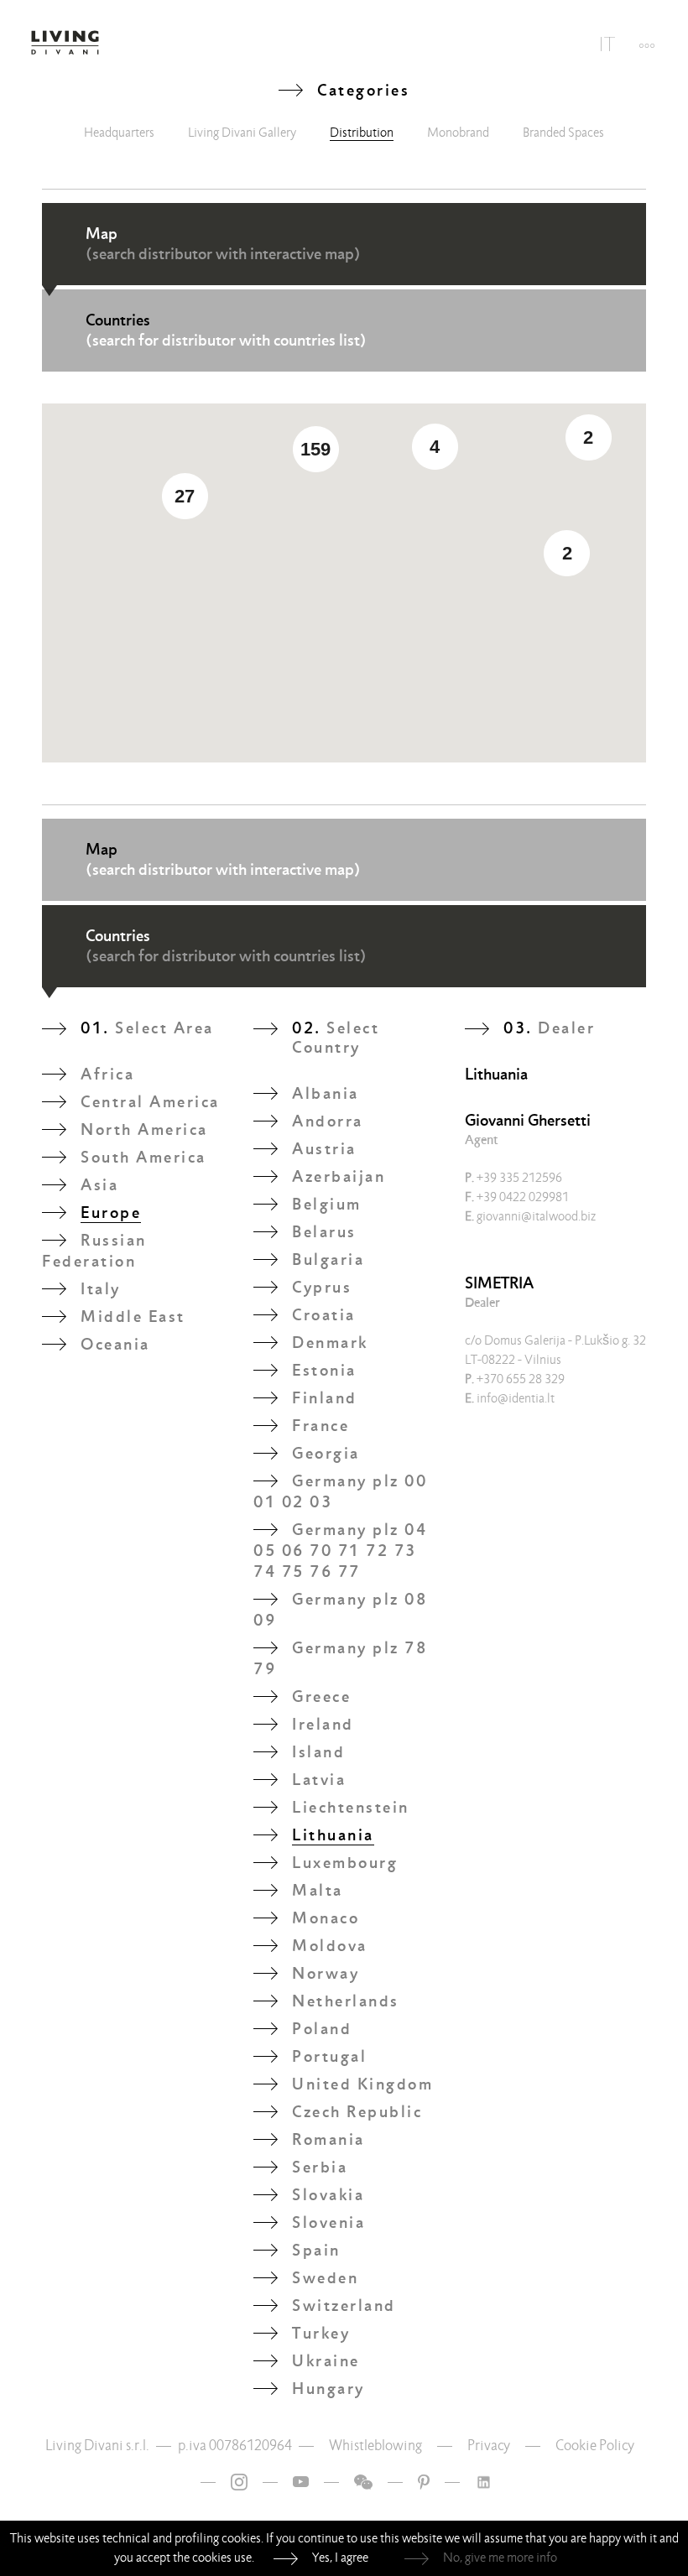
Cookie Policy (595, 2446)
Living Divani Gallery (242, 133)
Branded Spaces (563, 133)
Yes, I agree (340, 2558)
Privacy (489, 2446)
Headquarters (119, 133)
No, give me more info (500, 2558)
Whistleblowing (375, 2446)
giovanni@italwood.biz (530, 1216)
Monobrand (458, 133)
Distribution (362, 133)
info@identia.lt (510, 1398)
